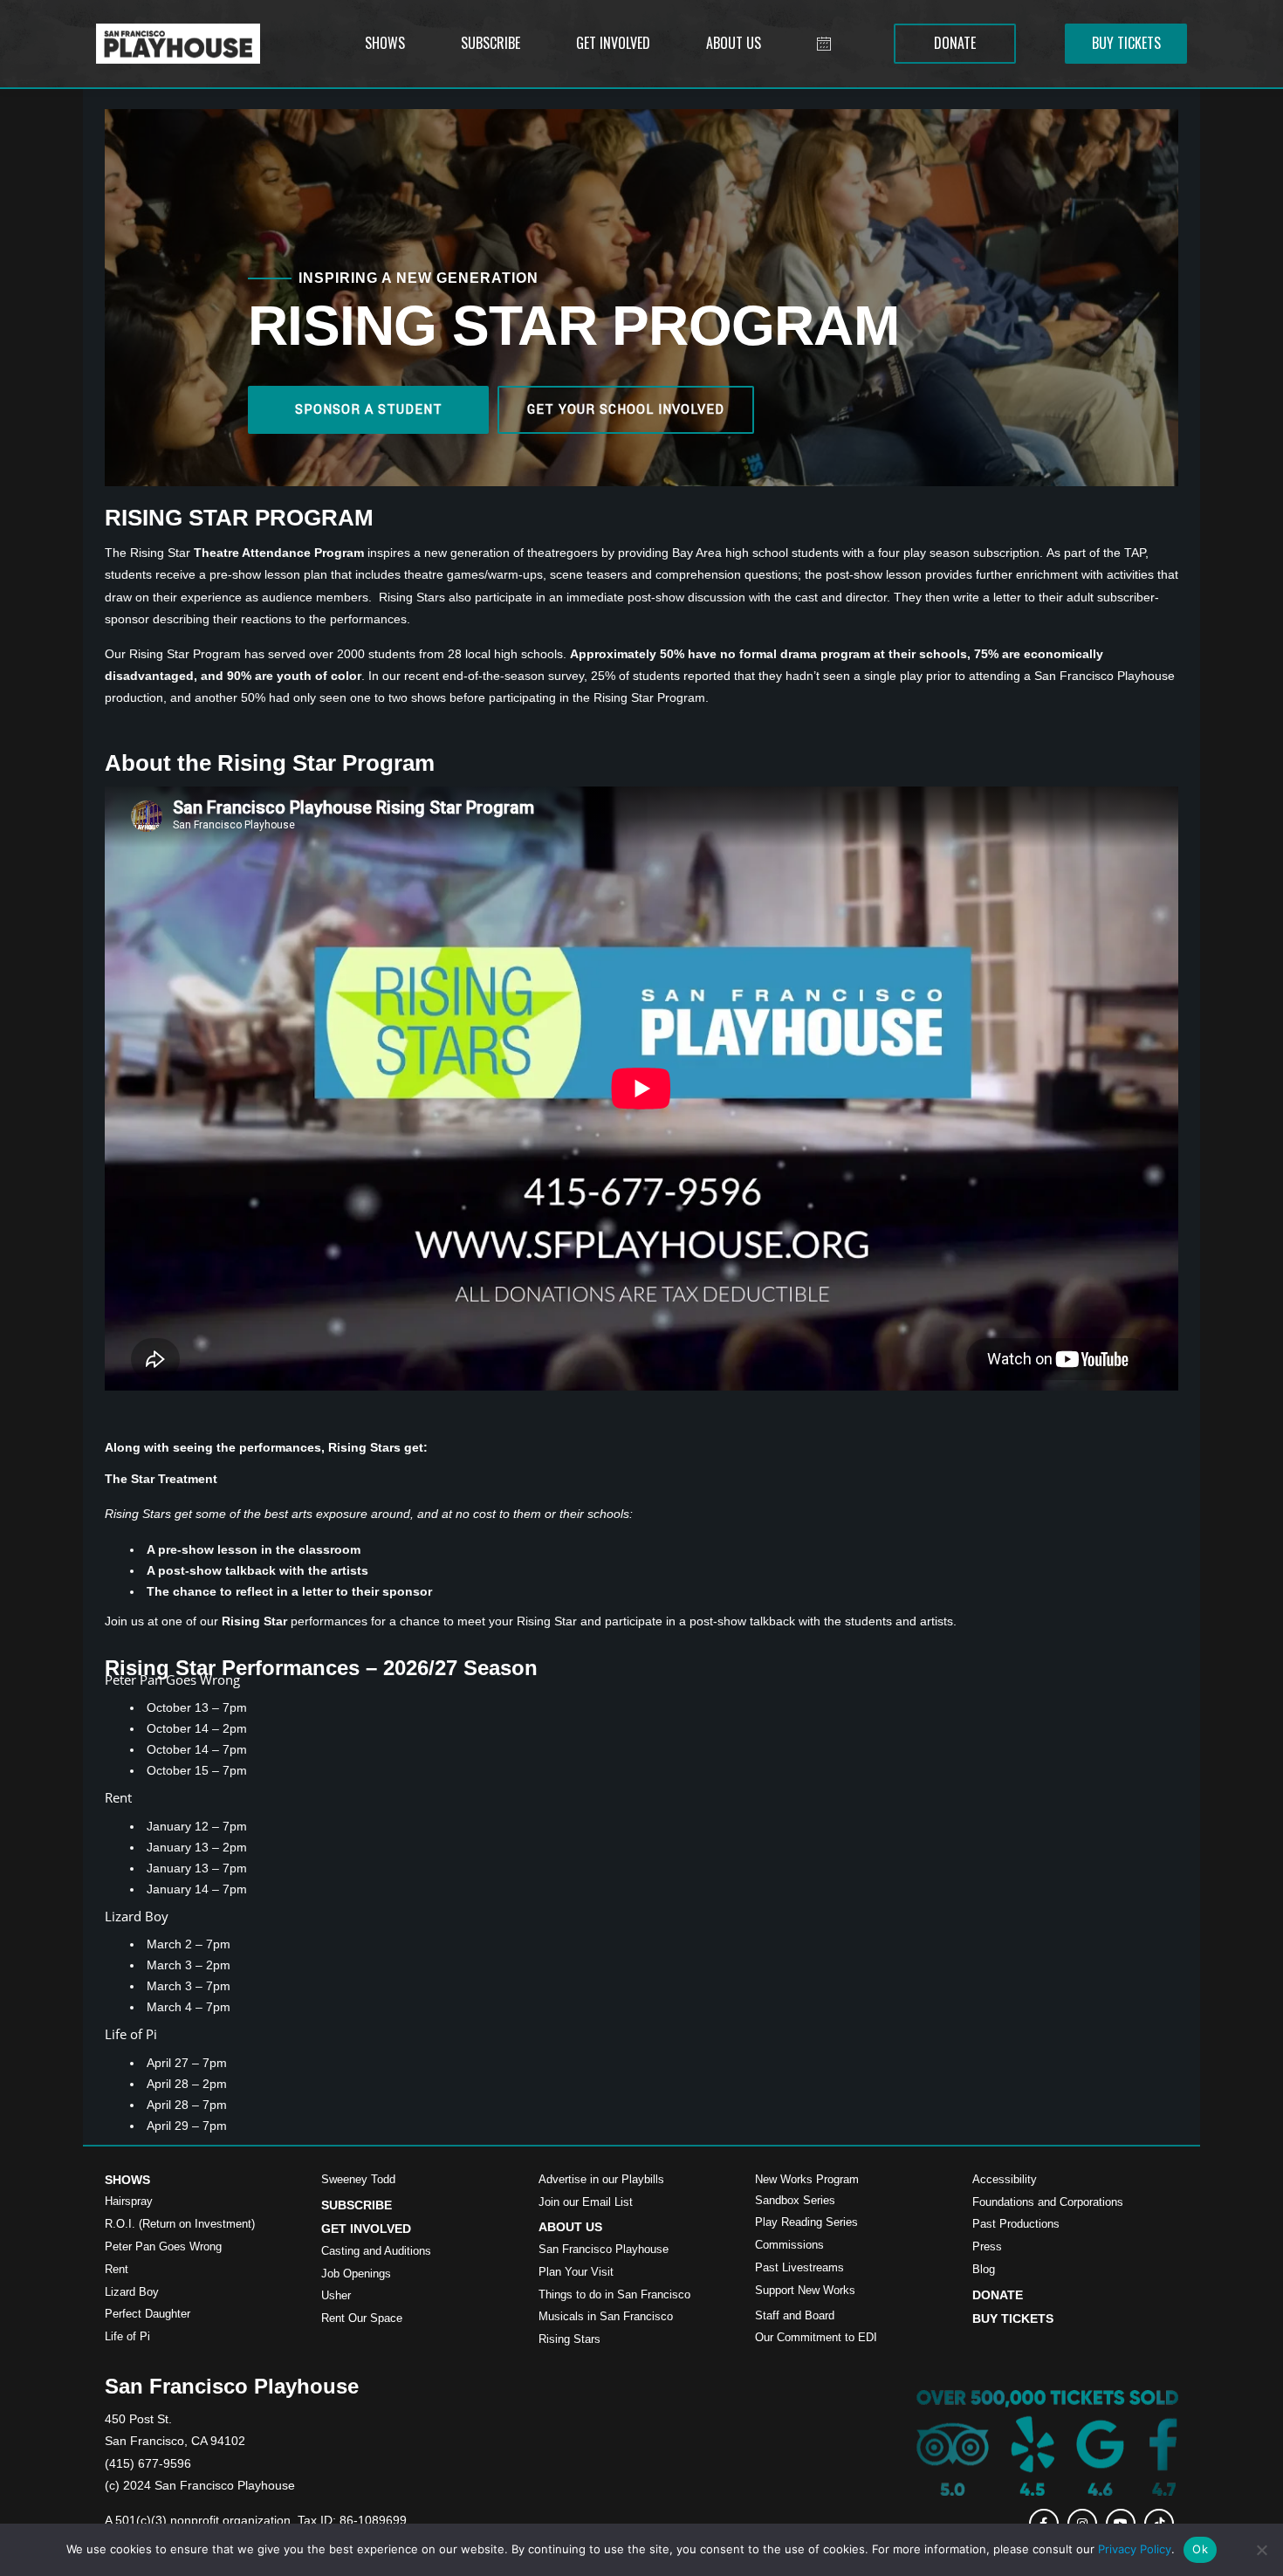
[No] (1261, 2550)
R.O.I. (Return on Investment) (180, 2224)
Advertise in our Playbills (601, 2179)
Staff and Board (795, 2315)
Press (987, 2246)
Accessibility (1005, 2179)
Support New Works (805, 2290)
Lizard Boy (132, 2292)
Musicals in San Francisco (606, 2316)
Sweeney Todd (358, 2179)
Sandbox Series (795, 2200)
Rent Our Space (362, 2318)
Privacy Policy (1135, 2549)
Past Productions (1016, 2224)
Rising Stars (569, 2339)
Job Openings (356, 2274)
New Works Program (807, 2179)
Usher (336, 2295)
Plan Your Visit (576, 2272)
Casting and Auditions (376, 2251)
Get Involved (366, 2229)
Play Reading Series (806, 2222)
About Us (570, 2227)
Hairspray (129, 2201)
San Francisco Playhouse (604, 2249)
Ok (1200, 2549)
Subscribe (357, 2205)
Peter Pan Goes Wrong (163, 2246)
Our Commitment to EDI (816, 2337)
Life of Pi (127, 2336)
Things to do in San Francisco (614, 2294)
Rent (117, 2269)
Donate (998, 2295)
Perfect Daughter (148, 2314)
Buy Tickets (1013, 2318)
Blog (984, 2269)
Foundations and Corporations (1048, 2202)
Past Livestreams (799, 2267)
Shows (127, 2180)
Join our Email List (586, 2202)
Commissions (789, 2245)
